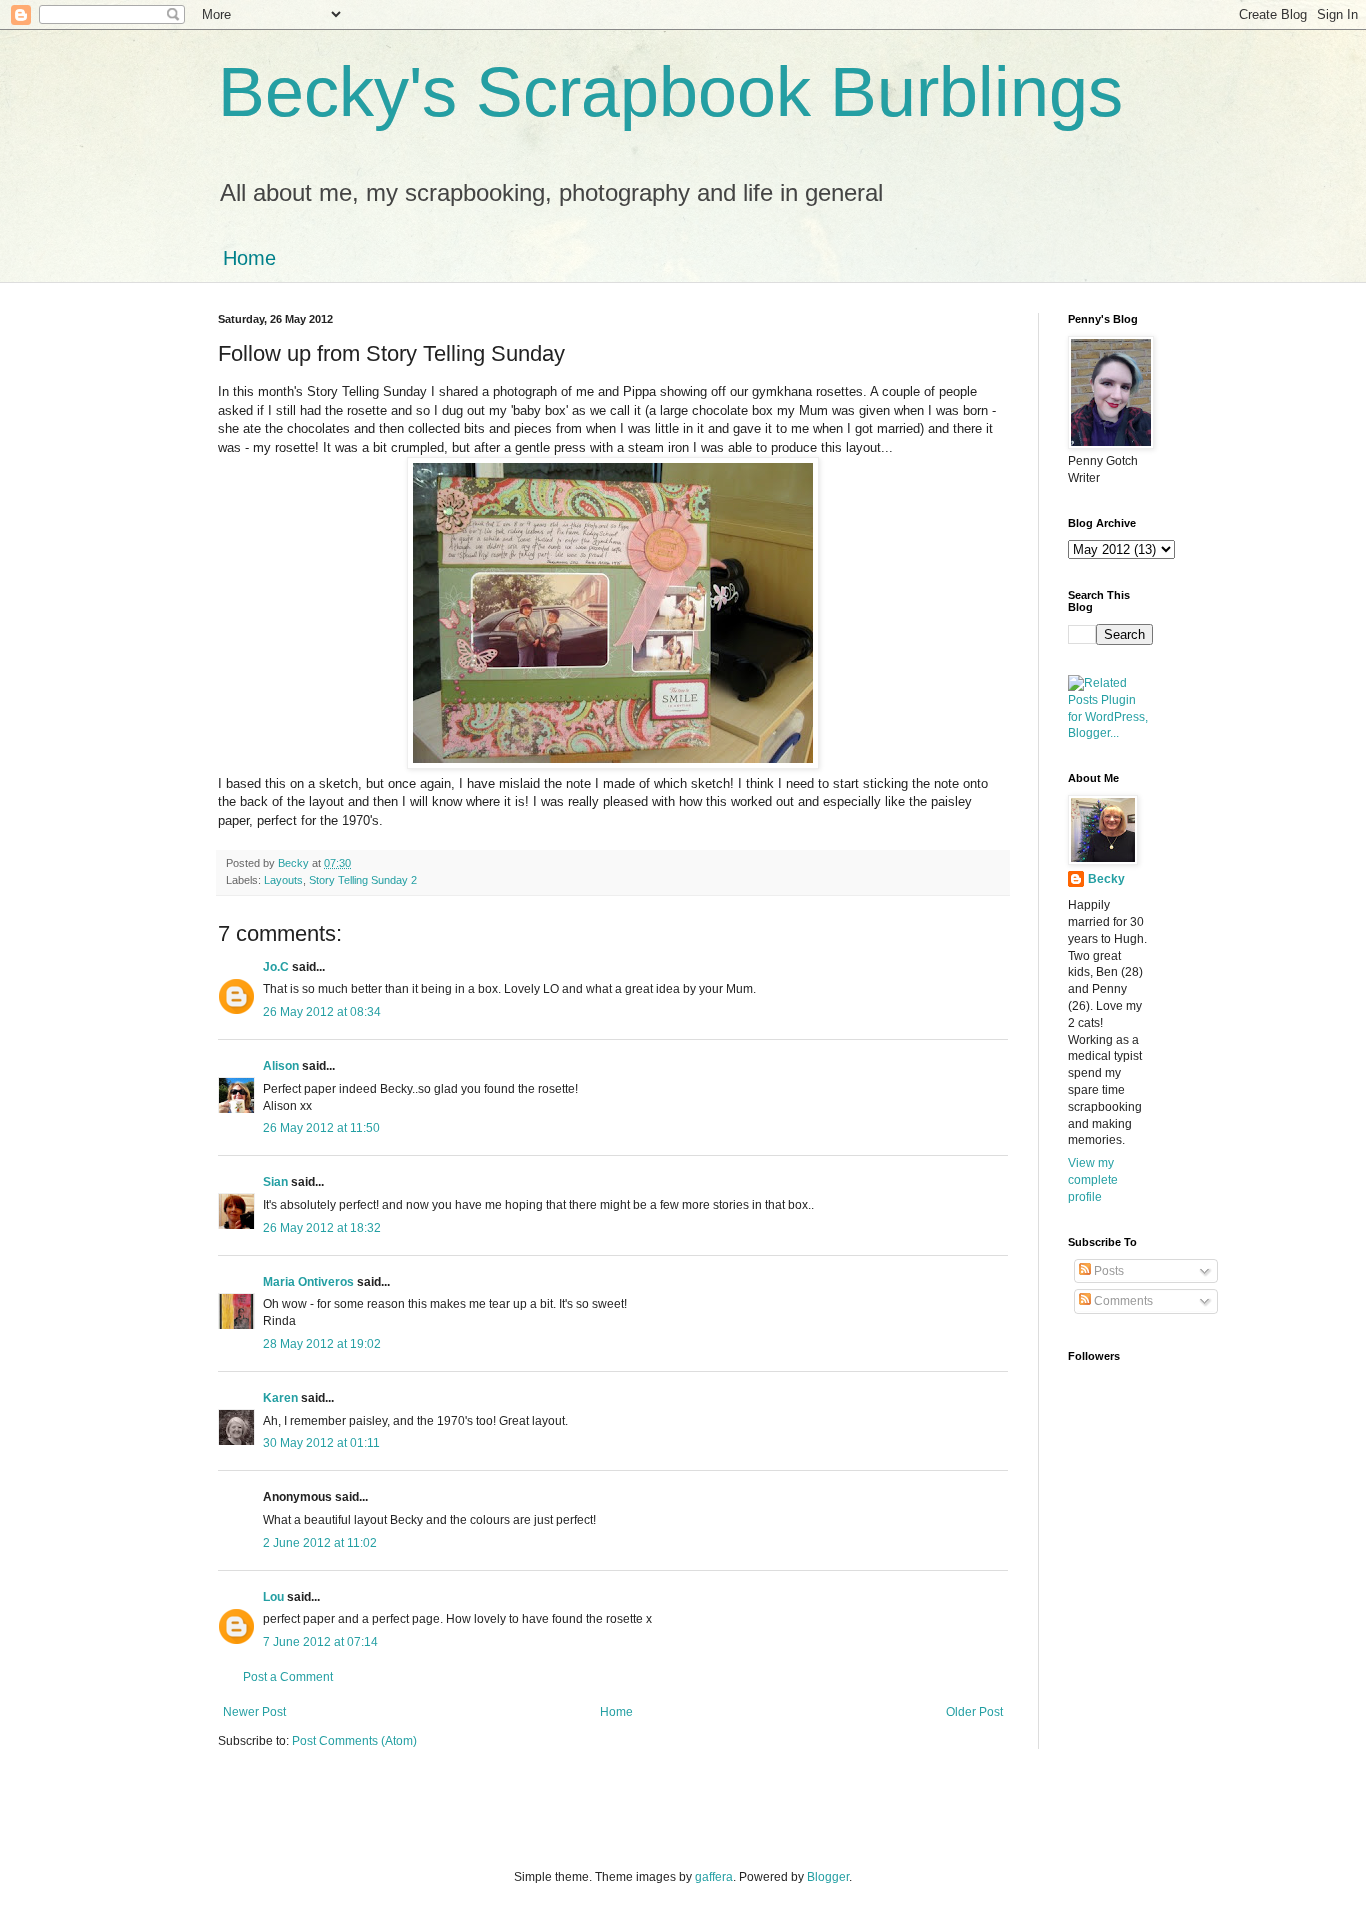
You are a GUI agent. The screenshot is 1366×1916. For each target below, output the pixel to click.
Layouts (283, 880)
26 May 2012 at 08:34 (322, 1012)
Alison (281, 1066)
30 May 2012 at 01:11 (321, 1443)
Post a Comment (288, 1677)
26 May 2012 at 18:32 (322, 1228)
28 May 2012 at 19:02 (322, 1344)
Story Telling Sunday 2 (363, 880)
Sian (275, 1182)
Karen (280, 1398)
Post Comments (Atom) (354, 1741)
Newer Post (254, 1712)
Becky (1106, 879)
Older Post (974, 1712)
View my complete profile (1093, 1180)
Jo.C (276, 967)
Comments (1122, 1301)
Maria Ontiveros (308, 1282)
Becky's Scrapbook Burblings (670, 92)
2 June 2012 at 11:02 (320, 1543)
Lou (273, 1597)
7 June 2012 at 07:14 (320, 1642)
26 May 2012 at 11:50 (321, 1128)
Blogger (828, 1877)
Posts (1107, 1271)
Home (249, 258)
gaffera (714, 1877)
